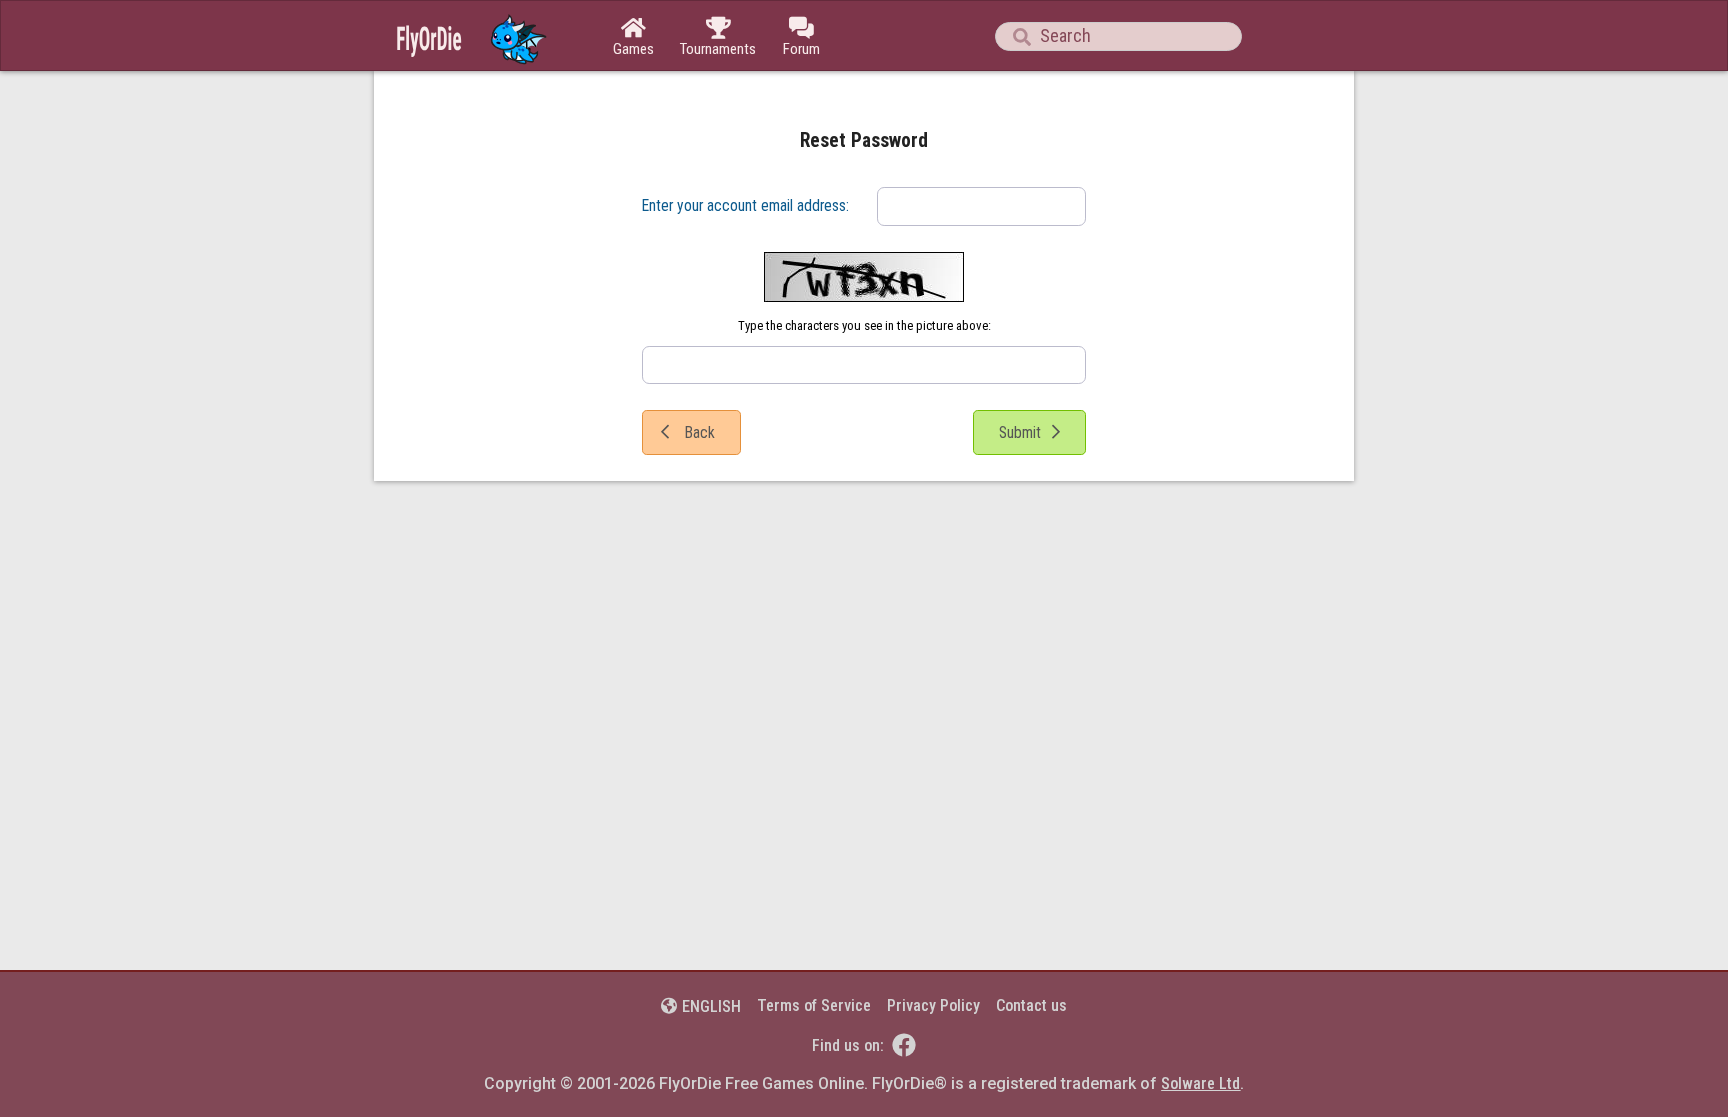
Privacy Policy (933, 1005)
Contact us (1031, 1005)
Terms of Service (814, 1005)
